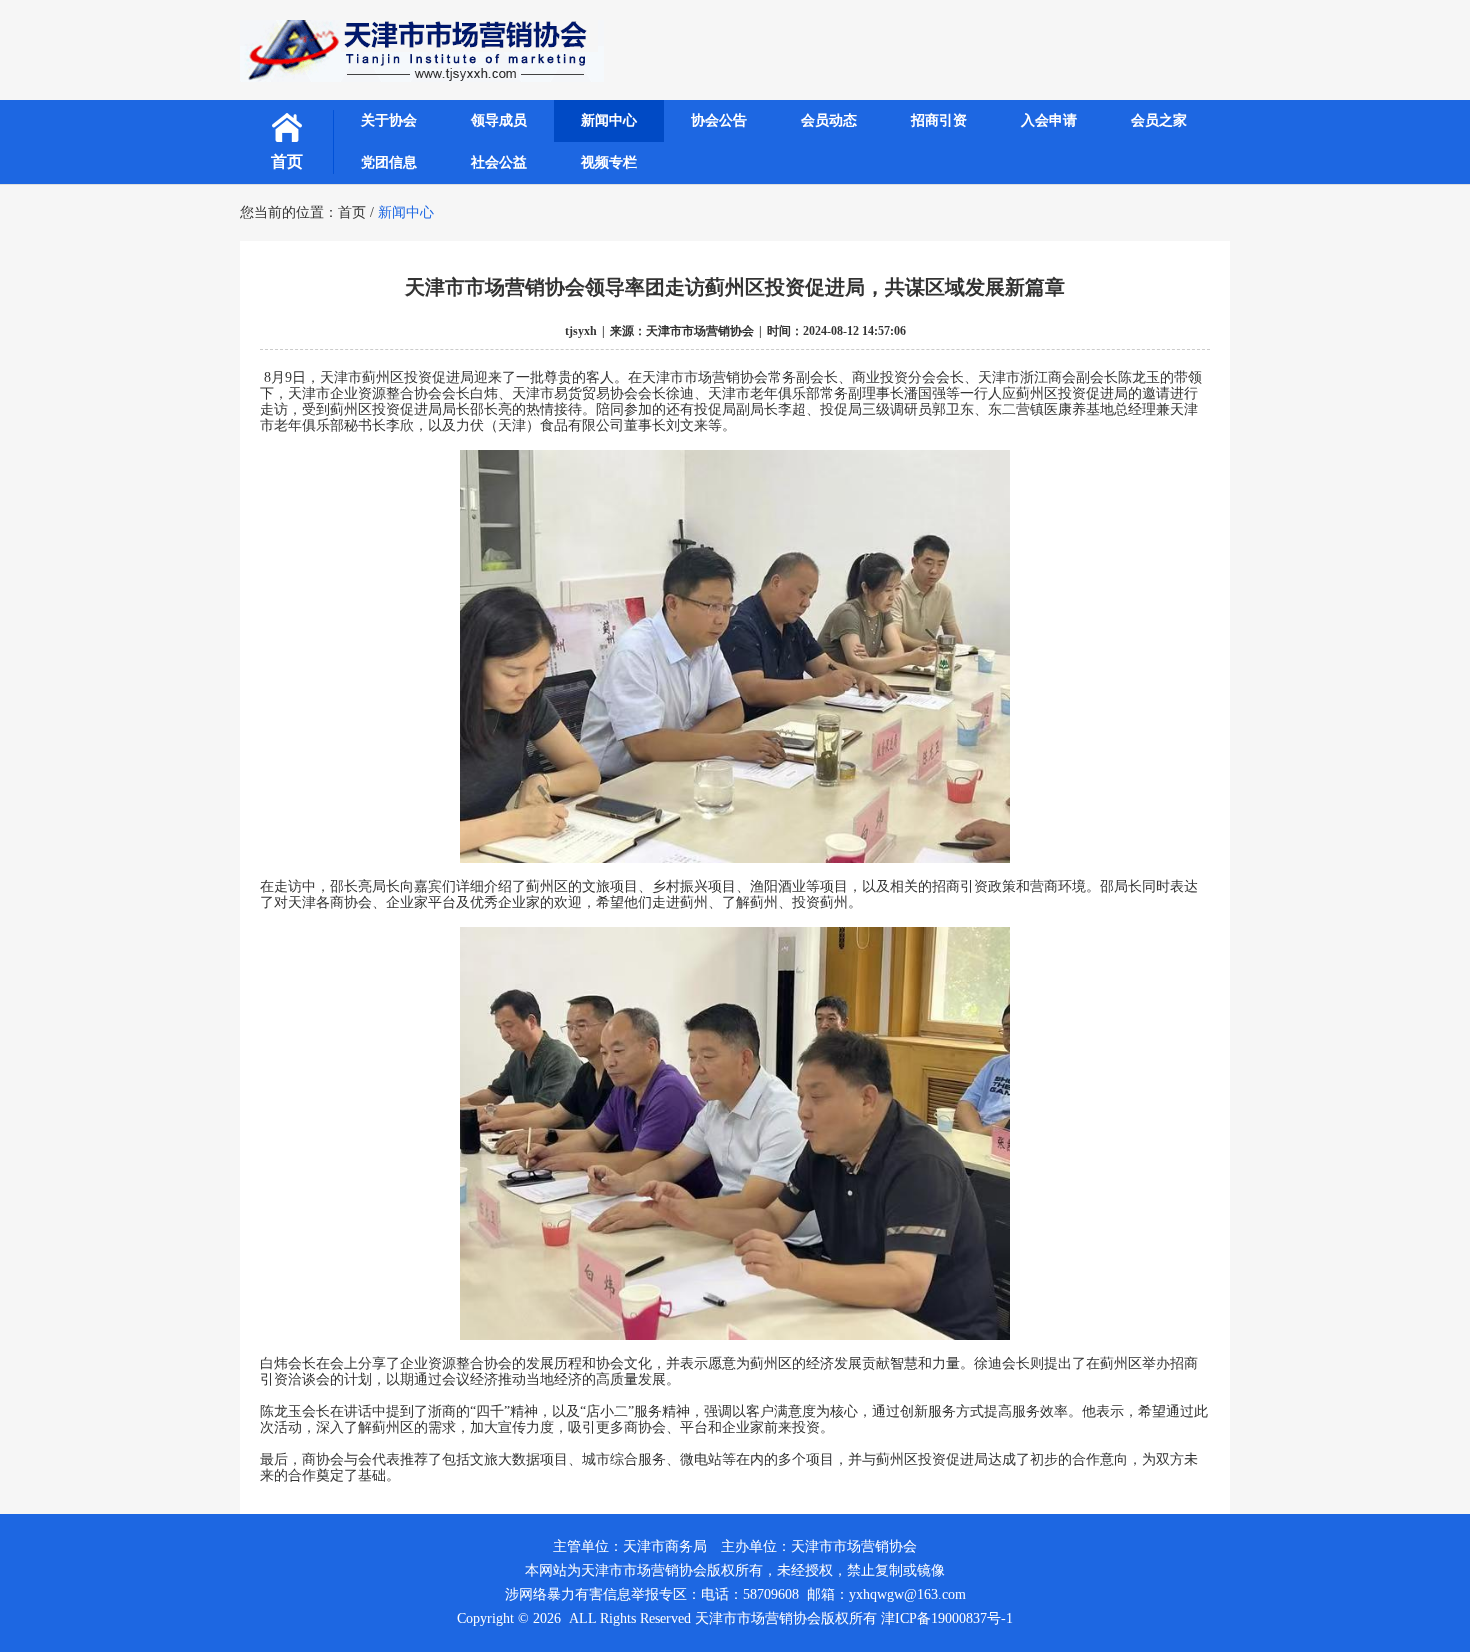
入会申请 (1049, 120)
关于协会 (389, 120)
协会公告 (719, 120)
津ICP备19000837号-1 (947, 1618)
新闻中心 (609, 120)
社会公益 (499, 162)
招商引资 (939, 120)
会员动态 (829, 120)
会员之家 (1159, 120)
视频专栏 (609, 162)
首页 (287, 161)
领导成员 (499, 120)
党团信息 (389, 162)
